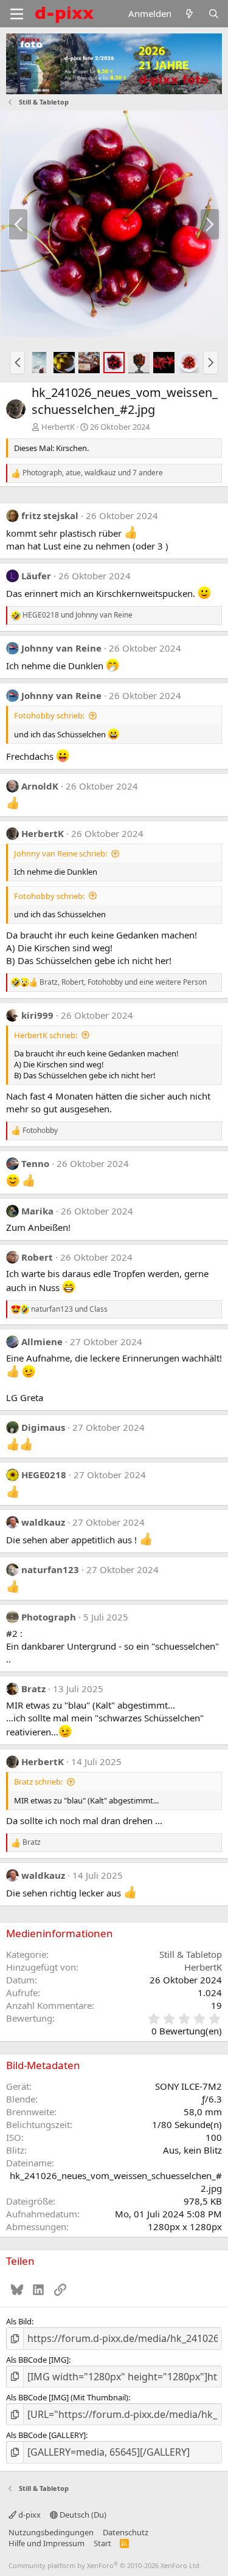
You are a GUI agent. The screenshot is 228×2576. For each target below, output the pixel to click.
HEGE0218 (44, 1475)
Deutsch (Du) (82, 2515)
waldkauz (43, 1522)
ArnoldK (40, 786)
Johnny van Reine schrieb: (60, 853)
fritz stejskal (50, 515)
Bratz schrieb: (38, 1782)
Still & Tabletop (191, 1954)
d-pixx (29, 2515)
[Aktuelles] (189, 14)
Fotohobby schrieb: (49, 715)
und (78, 615)
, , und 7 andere (93, 473)
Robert (37, 1257)
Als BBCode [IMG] (37, 2360)
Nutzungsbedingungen (51, 2532)
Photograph (49, 1617)
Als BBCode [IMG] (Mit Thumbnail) (67, 2397)
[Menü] (17, 14)
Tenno (35, 1163)
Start (102, 2543)
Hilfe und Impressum (47, 2543)
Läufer (36, 576)
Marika (37, 1211)
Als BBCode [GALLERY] (46, 2435)
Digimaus (43, 1427)
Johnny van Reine (61, 648)
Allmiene (42, 1341)
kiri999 (37, 1015)
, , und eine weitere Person (123, 982)
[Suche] (214, 14)
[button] (17, 362)
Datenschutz (126, 2532)
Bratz (33, 1689)
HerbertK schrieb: (46, 1035)
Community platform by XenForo (105, 2565)
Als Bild (19, 2321)
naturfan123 (50, 1569)
